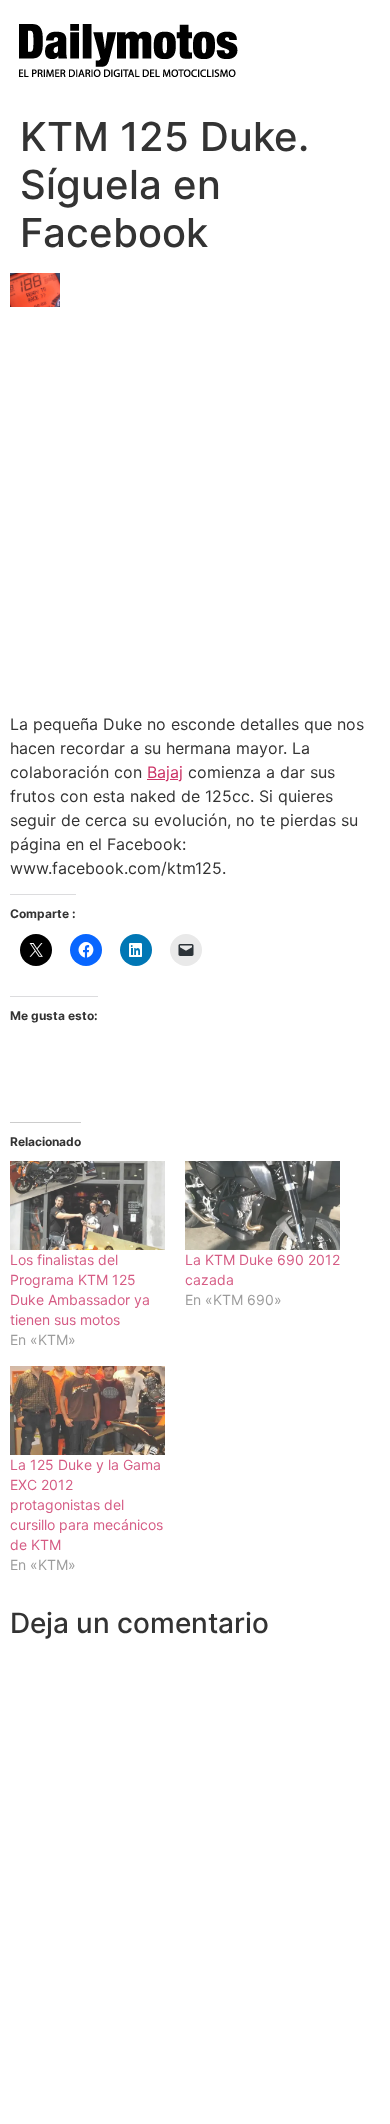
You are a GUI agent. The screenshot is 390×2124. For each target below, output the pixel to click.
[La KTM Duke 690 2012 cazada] (262, 1205)
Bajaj (165, 772)
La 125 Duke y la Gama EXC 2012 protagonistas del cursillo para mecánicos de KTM (86, 1504)
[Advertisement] (195, 502)
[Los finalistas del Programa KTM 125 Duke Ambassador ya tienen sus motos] (87, 1205)
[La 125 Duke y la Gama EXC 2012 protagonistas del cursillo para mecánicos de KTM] (87, 1410)
